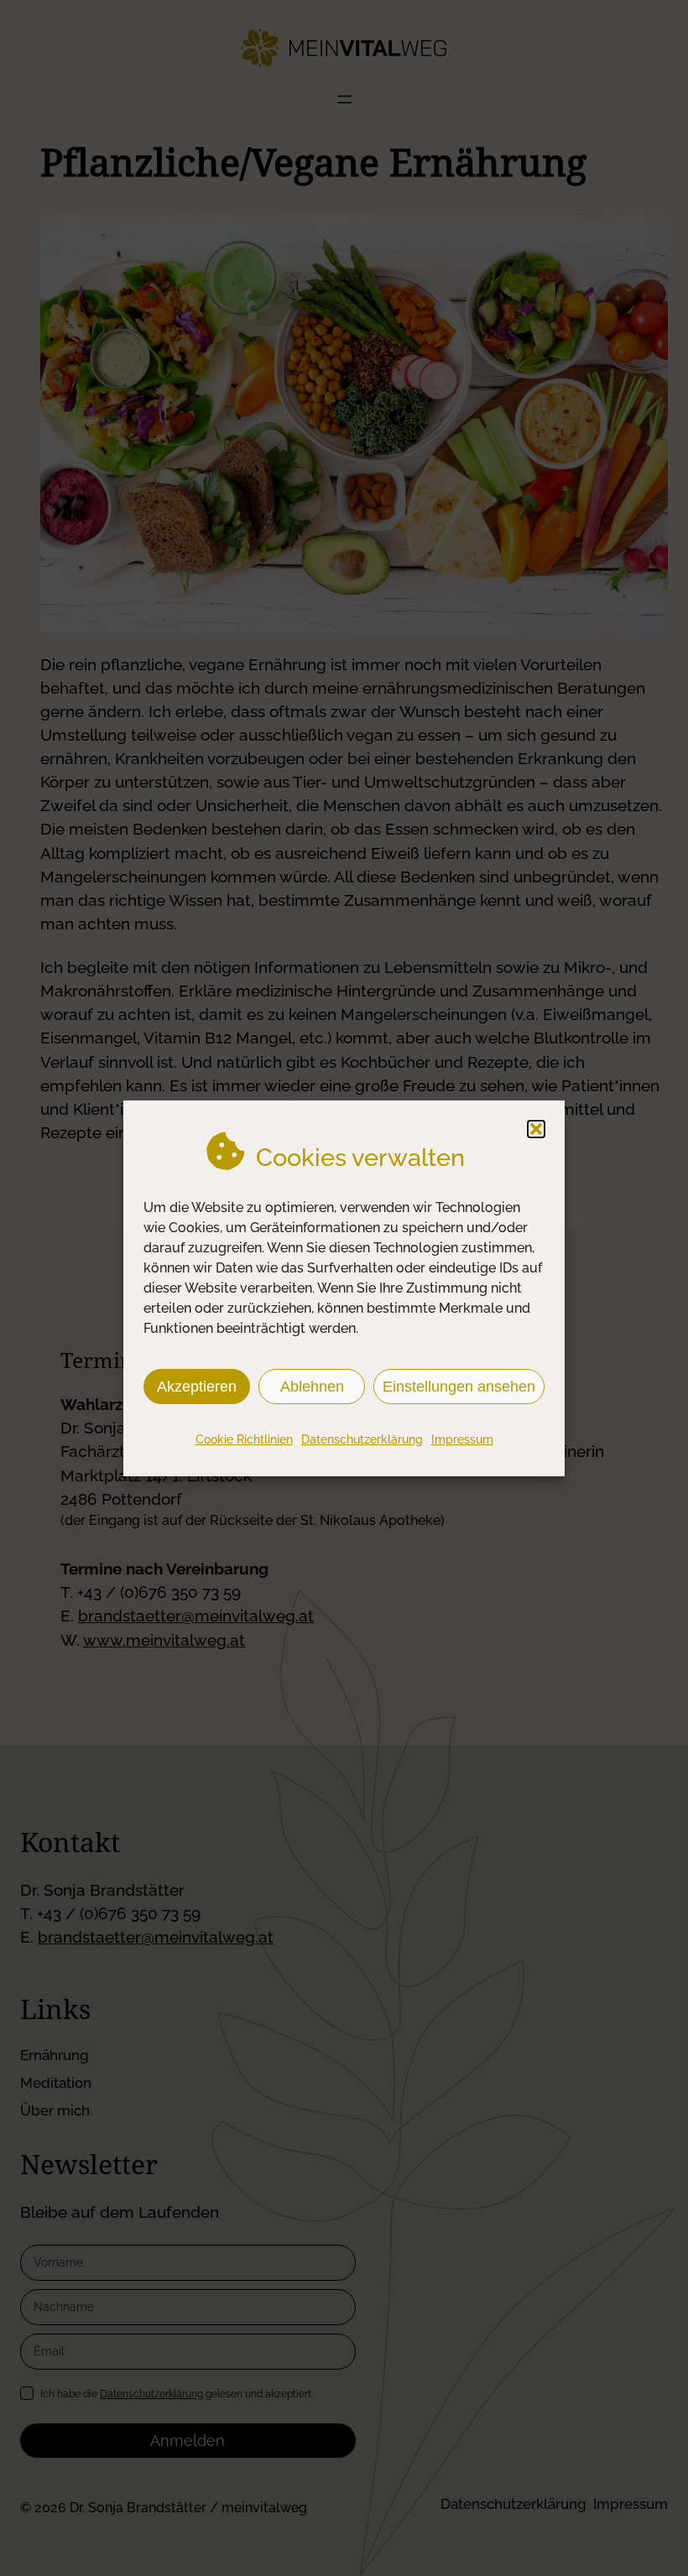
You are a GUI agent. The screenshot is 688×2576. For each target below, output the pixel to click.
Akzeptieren (197, 1386)
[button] (536, 1128)
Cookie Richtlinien (244, 1439)
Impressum (462, 1439)
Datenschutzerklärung (362, 1439)
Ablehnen (312, 1386)
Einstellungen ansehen (459, 1386)
